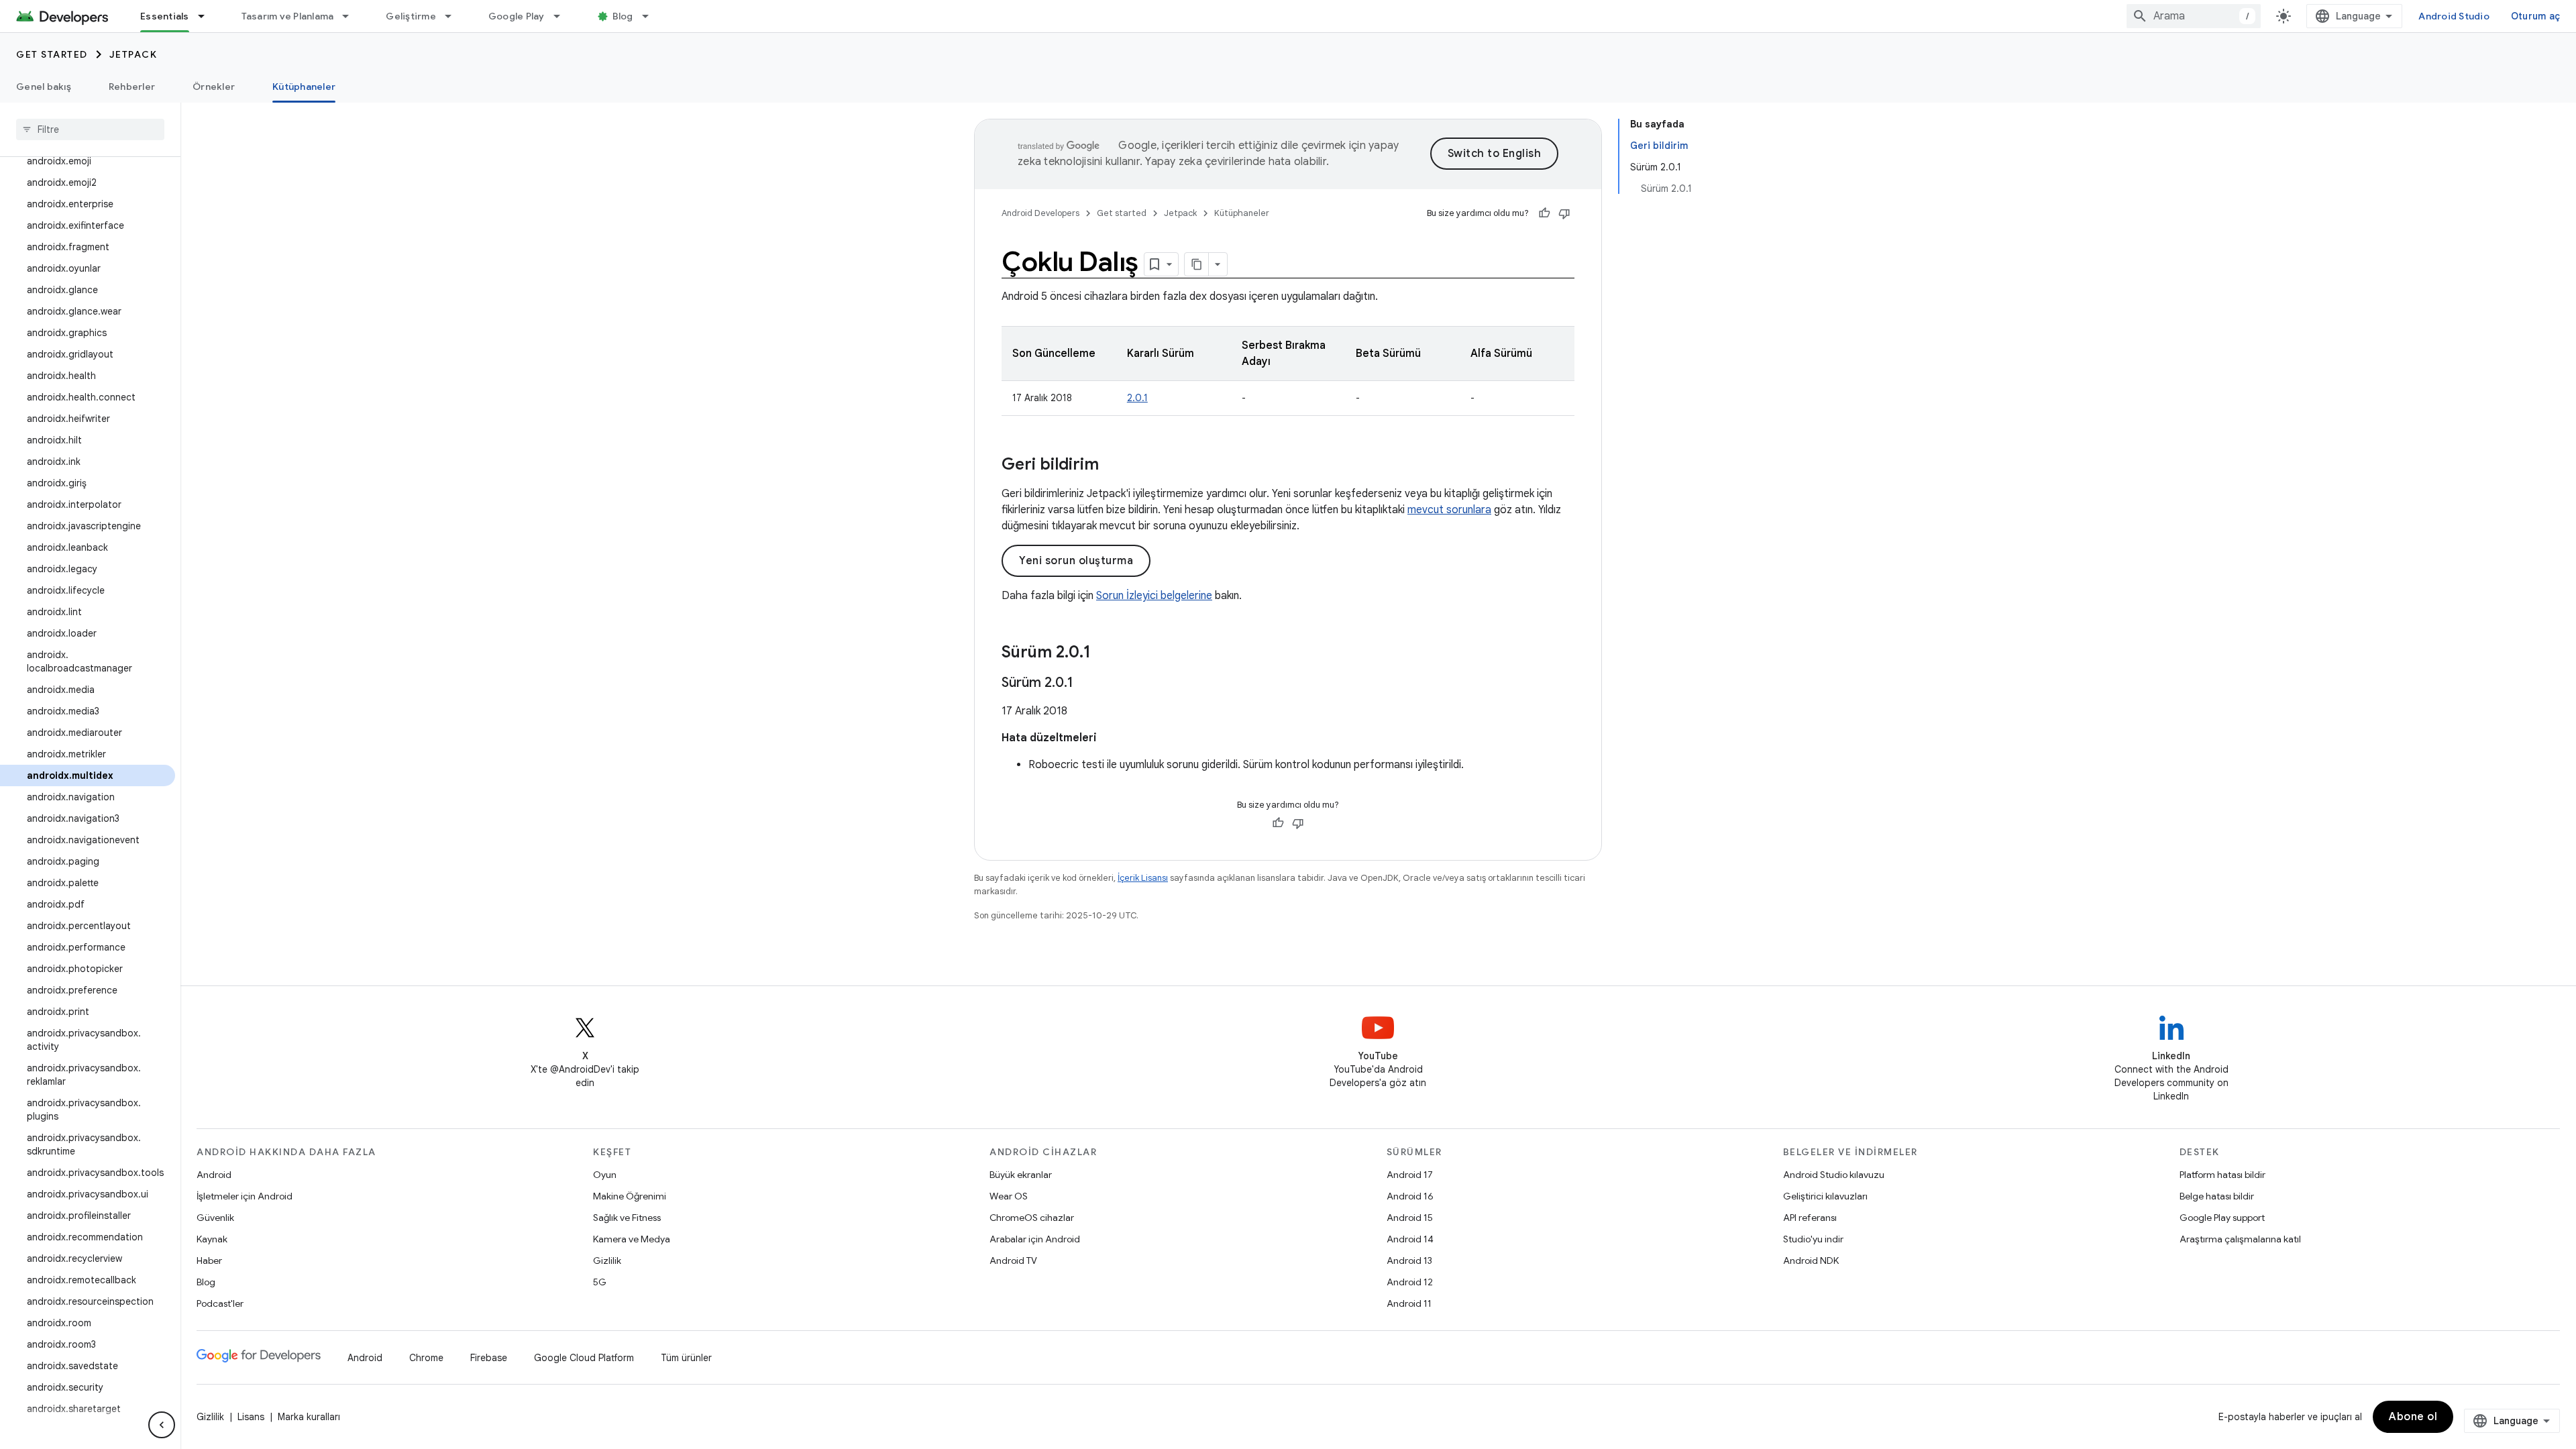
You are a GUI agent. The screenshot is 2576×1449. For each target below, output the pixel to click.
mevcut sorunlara (1449, 510)
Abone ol (2413, 1417)
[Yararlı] (1544, 213)
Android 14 (1410, 1239)
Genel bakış (44, 87)
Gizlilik (607, 1260)
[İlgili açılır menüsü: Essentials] (207, 16)
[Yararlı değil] (1564, 213)
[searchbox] (90, 129)
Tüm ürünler (686, 1358)
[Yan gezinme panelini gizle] (162, 1425)
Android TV (1013, 1260)
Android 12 (1410, 1282)
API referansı (1810, 1218)
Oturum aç (2535, 16)
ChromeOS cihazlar (1032, 1218)
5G (600, 1282)
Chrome (426, 1358)
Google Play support (2222, 1218)
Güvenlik (215, 1218)
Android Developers (1040, 213)
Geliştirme (411, 16)
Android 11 (1409, 1303)
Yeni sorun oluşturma (1076, 561)
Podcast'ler (220, 1303)
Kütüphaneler (304, 87)
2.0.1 (1137, 398)
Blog (623, 16)
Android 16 (1410, 1196)
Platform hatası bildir (2222, 1175)
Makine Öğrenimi (630, 1196)
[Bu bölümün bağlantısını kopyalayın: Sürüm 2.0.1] (1104, 653)
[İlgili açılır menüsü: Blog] (651, 16)
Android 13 (1409, 1260)
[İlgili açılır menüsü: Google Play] (563, 16)
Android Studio (2454, 16)
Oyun (605, 1175)
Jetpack (133, 54)
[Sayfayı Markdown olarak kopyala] (1197, 264)
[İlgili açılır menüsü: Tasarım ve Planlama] (352, 16)
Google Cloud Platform (584, 1358)
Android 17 (1410, 1175)
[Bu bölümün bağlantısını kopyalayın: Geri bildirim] (1112, 466)
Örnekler (214, 87)
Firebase (489, 1358)
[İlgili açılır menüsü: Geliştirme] (454, 16)
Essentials (165, 16)
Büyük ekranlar (1021, 1175)
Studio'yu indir (1813, 1239)
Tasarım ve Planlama (288, 16)
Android (214, 1175)
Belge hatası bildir (2217, 1196)
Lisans (251, 1417)
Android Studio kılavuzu (1834, 1175)
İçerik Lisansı (1143, 878)
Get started (52, 54)
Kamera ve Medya (632, 1239)
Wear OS (1009, 1196)
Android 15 (1410, 1218)
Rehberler (132, 87)
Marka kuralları (309, 1417)
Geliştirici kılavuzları (1825, 1196)
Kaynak (212, 1239)
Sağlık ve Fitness (627, 1218)
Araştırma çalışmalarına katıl (2240, 1239)
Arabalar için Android (1035, 1239)
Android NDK (1811, 1260)
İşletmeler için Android (245, 1196)
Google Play (517, 16)
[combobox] (2194, 16)
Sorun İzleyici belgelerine (1154, 596)
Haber (209, 1260)
